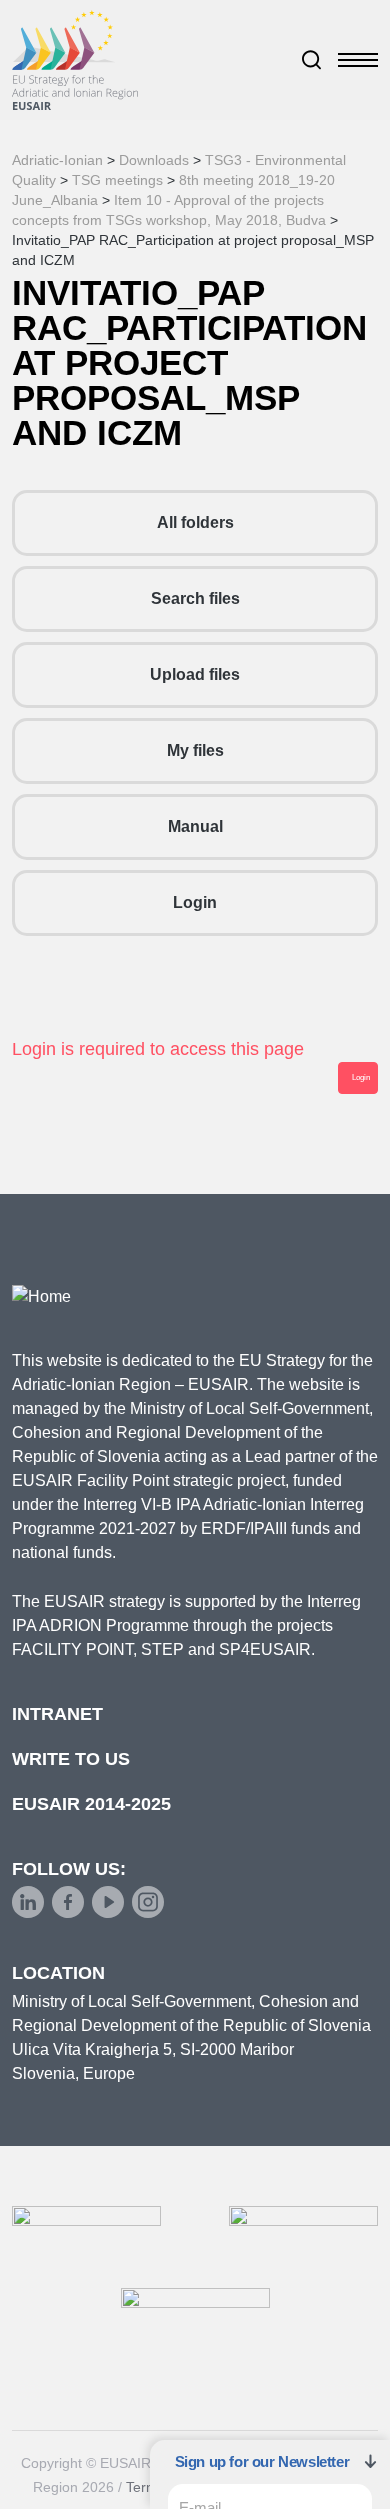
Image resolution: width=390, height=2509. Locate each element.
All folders (195, 522)
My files (195, 750)
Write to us (71, 1759)
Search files (195, 598)
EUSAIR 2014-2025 (91, 1804)
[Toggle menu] (358, 60)
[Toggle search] (312, 60)
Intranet (57, 1714)
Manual (195, 826)
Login (195, 902)
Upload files (195, 674)
